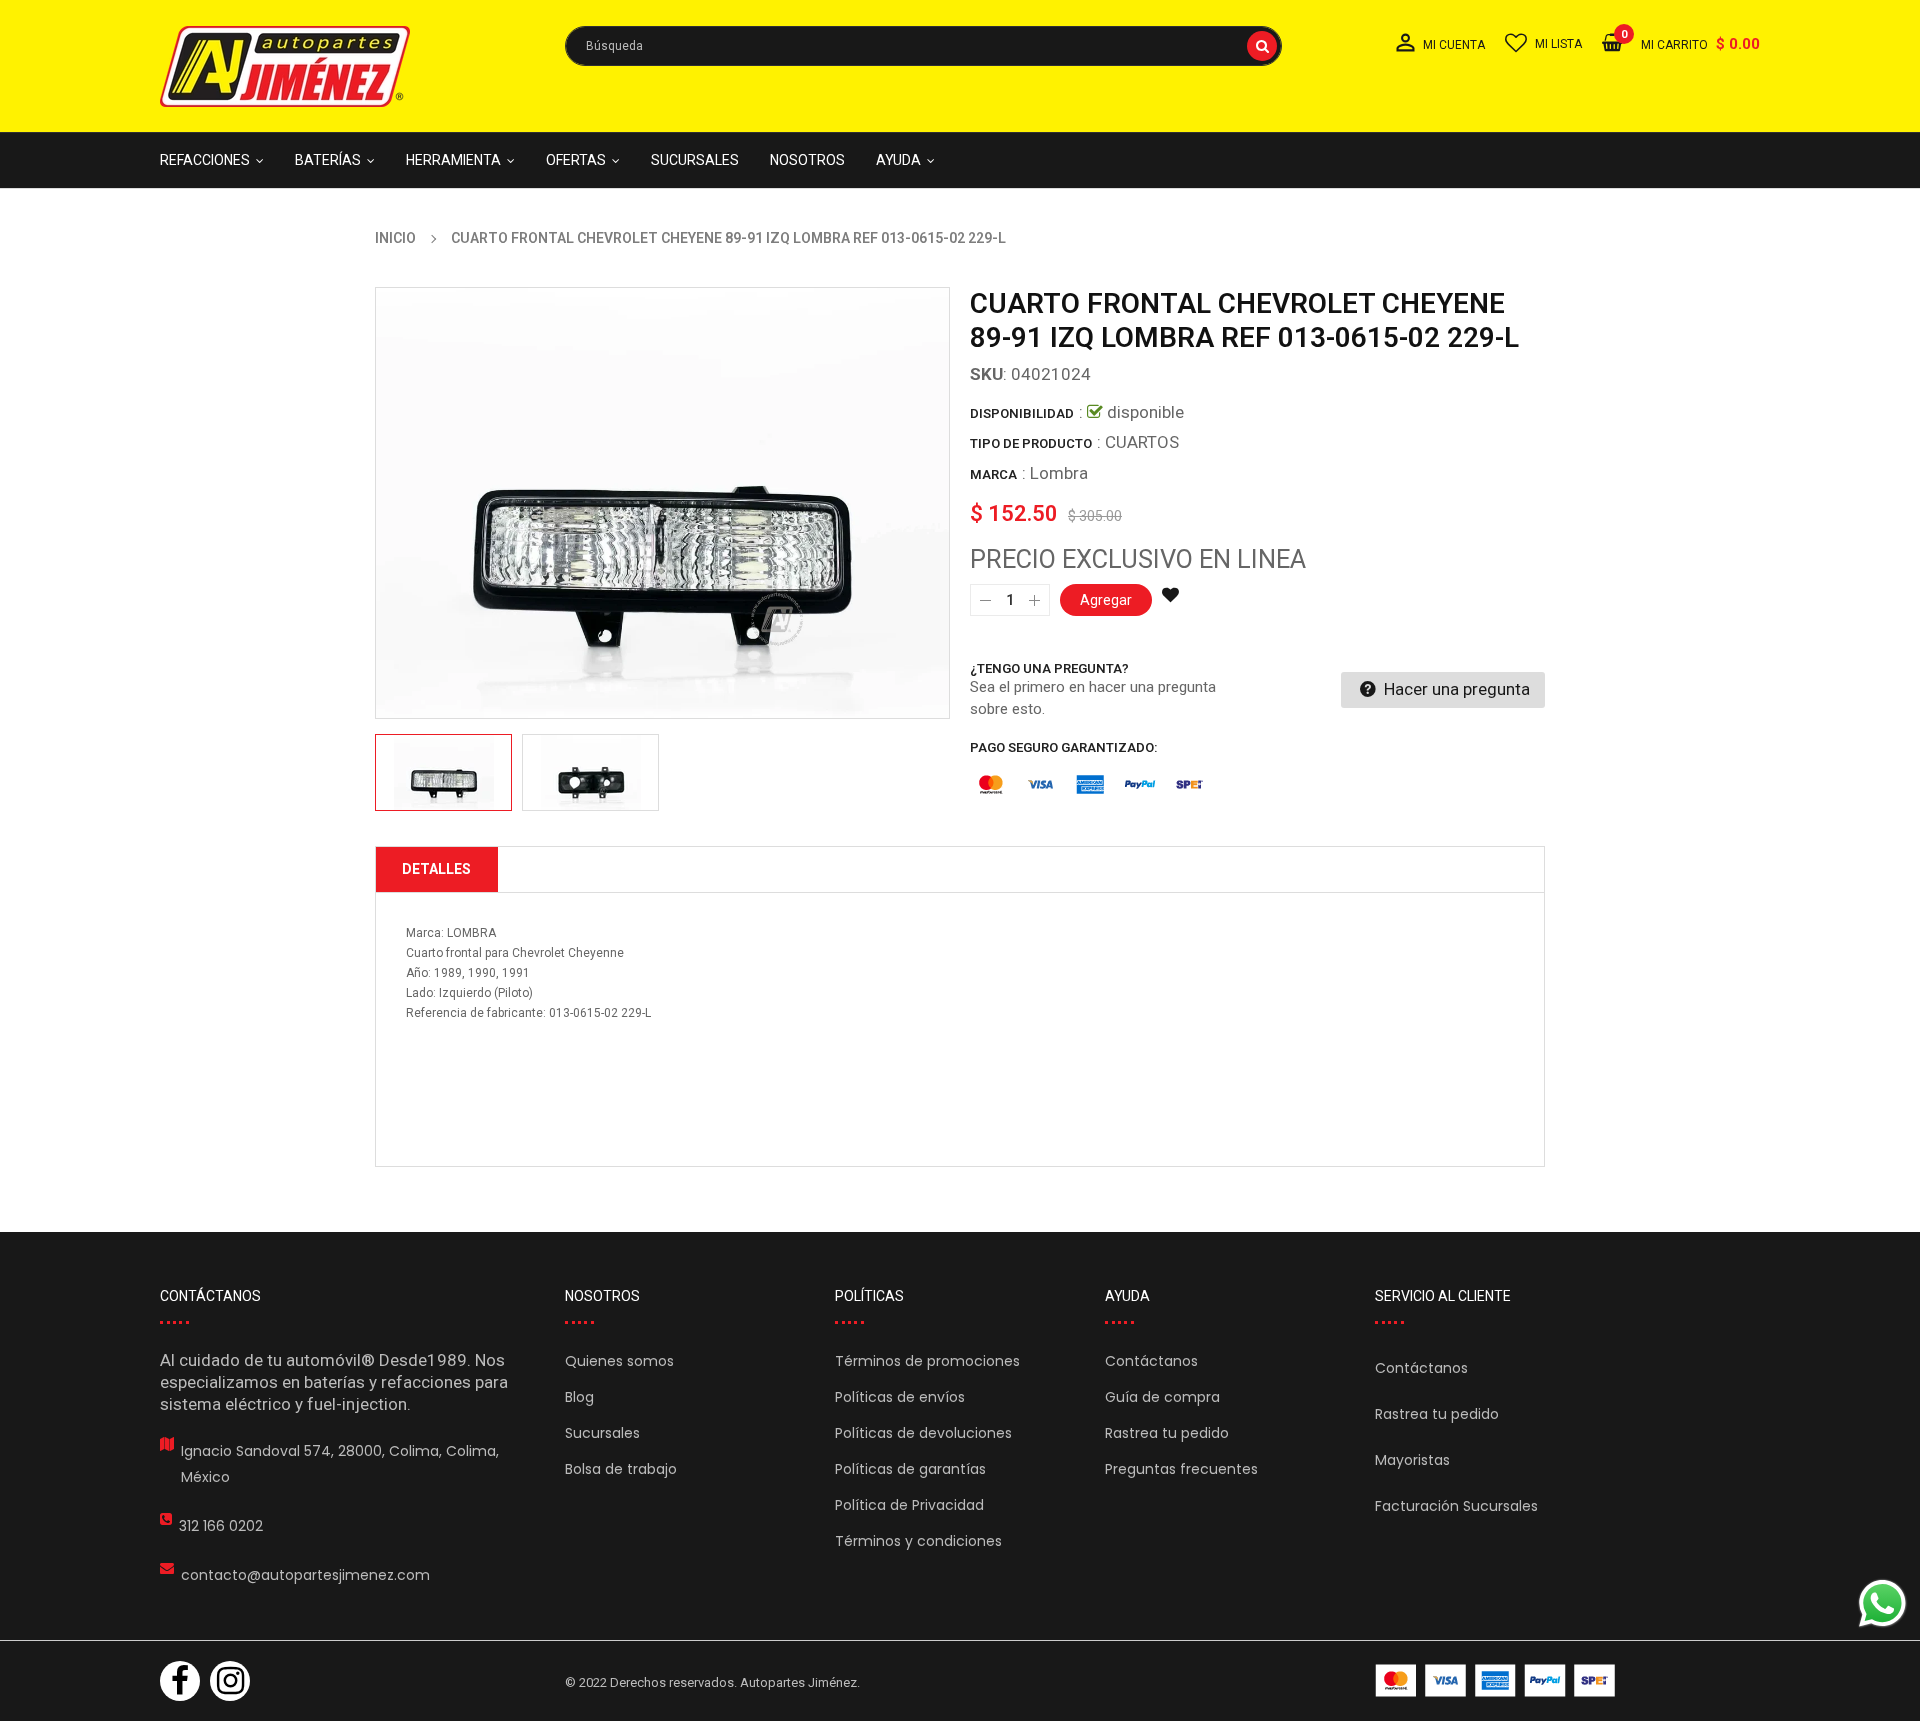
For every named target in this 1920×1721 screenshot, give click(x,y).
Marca (993, 474)
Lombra (1059, 473)
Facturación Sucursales (1456, 1506)
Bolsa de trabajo (621, 1469)
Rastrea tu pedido (1167, 1433)
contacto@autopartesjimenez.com (305, 1575)
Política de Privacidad (909, 1505)
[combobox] (923, 46)
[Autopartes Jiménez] (1495, 1680)
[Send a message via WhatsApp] (1882, 1603)
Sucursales (602, 1433)
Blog (579, 1397)
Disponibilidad (1022, 413)
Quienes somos (619, 1361)
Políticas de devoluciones (923, 1433)
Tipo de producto (1031, 443)
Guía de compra (1162, 1397)
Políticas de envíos (900, 1397)
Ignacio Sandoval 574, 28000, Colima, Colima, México (340, 1464)
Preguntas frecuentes (1181, 1469)
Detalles (436, 869)
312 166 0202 (221, 1526)
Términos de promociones (927, 1361)
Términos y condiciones (918, 1541)
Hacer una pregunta (1455, 689)
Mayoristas (1412, 1460)
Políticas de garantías (910, 1469)
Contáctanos (1151, 1361)
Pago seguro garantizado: (1064, 747)
